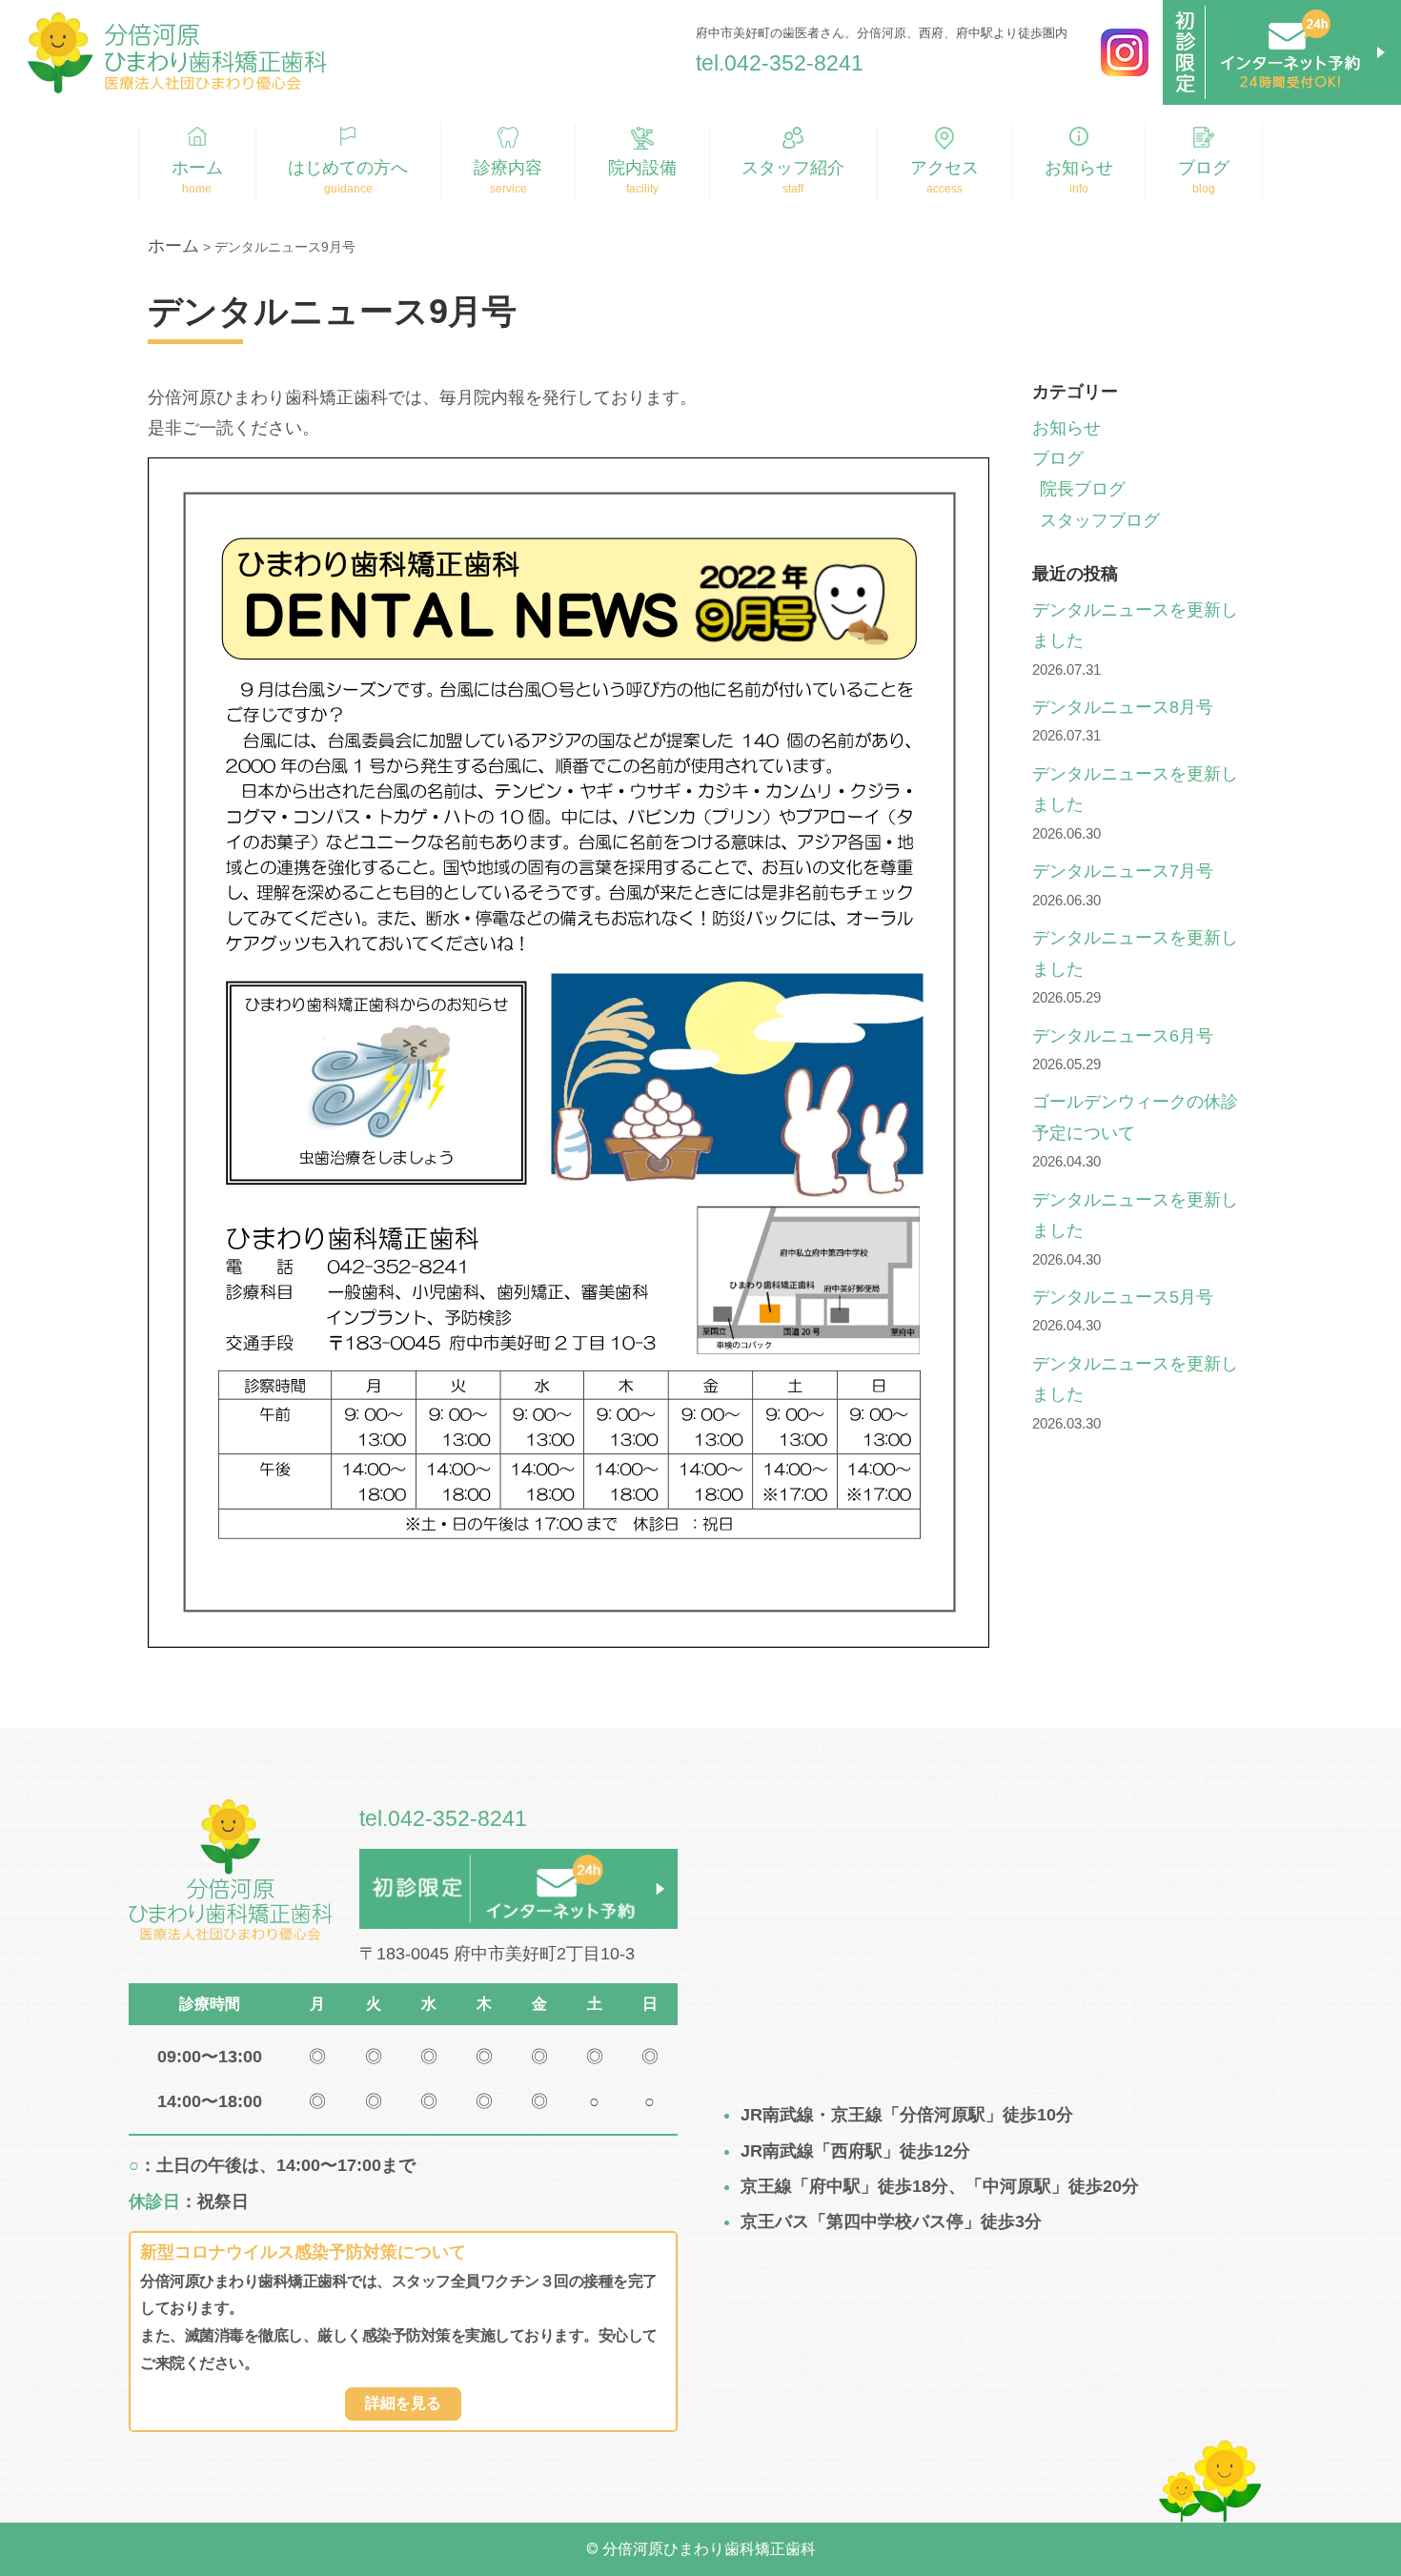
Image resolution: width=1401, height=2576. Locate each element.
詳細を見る (403, 2403)
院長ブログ (1083, 489)
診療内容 (508, 168)
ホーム (197, 168)
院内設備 (642, 168)
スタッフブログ (1100, 520)
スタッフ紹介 (793, 168)
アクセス (944, 168)
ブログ (1204, 168)
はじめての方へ (348, 168)
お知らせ (1079, 168)
